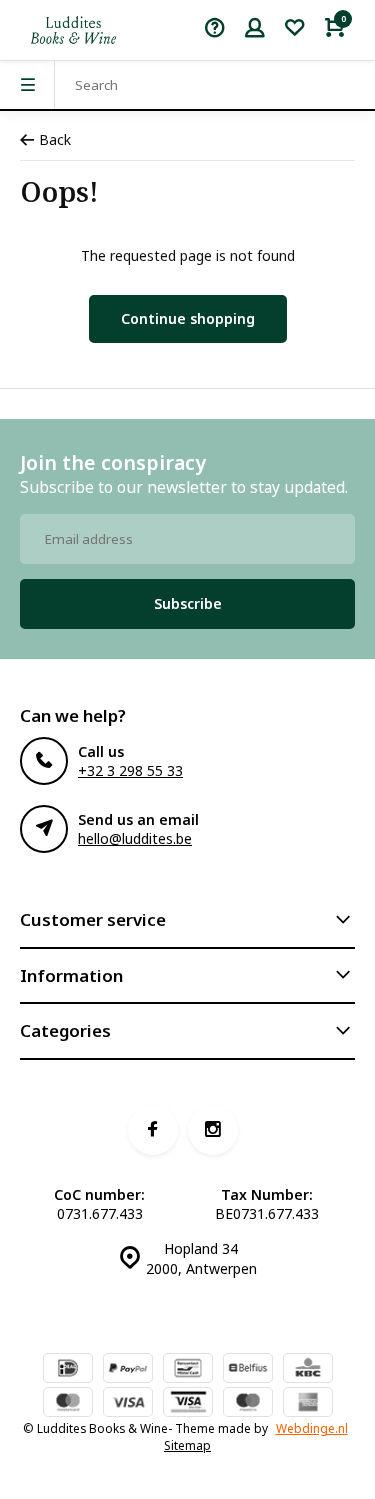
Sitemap (187, 1445)
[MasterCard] (68, 1404)
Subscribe (188, 603)
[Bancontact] (188, 1370)
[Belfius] (248, 1370)
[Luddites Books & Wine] (73, 30)
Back (55, 139)
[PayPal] (128, 1370)
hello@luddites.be (135, 838)
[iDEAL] (68, 1370)
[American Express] (308, 1404)
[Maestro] (248, 1404)
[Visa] (128, 1404)
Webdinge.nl (312, 1428)
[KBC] (308, 1370)
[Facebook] (153, 1130)
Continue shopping (188, 318)
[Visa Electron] (188, 1404)
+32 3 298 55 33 (130, 770)
